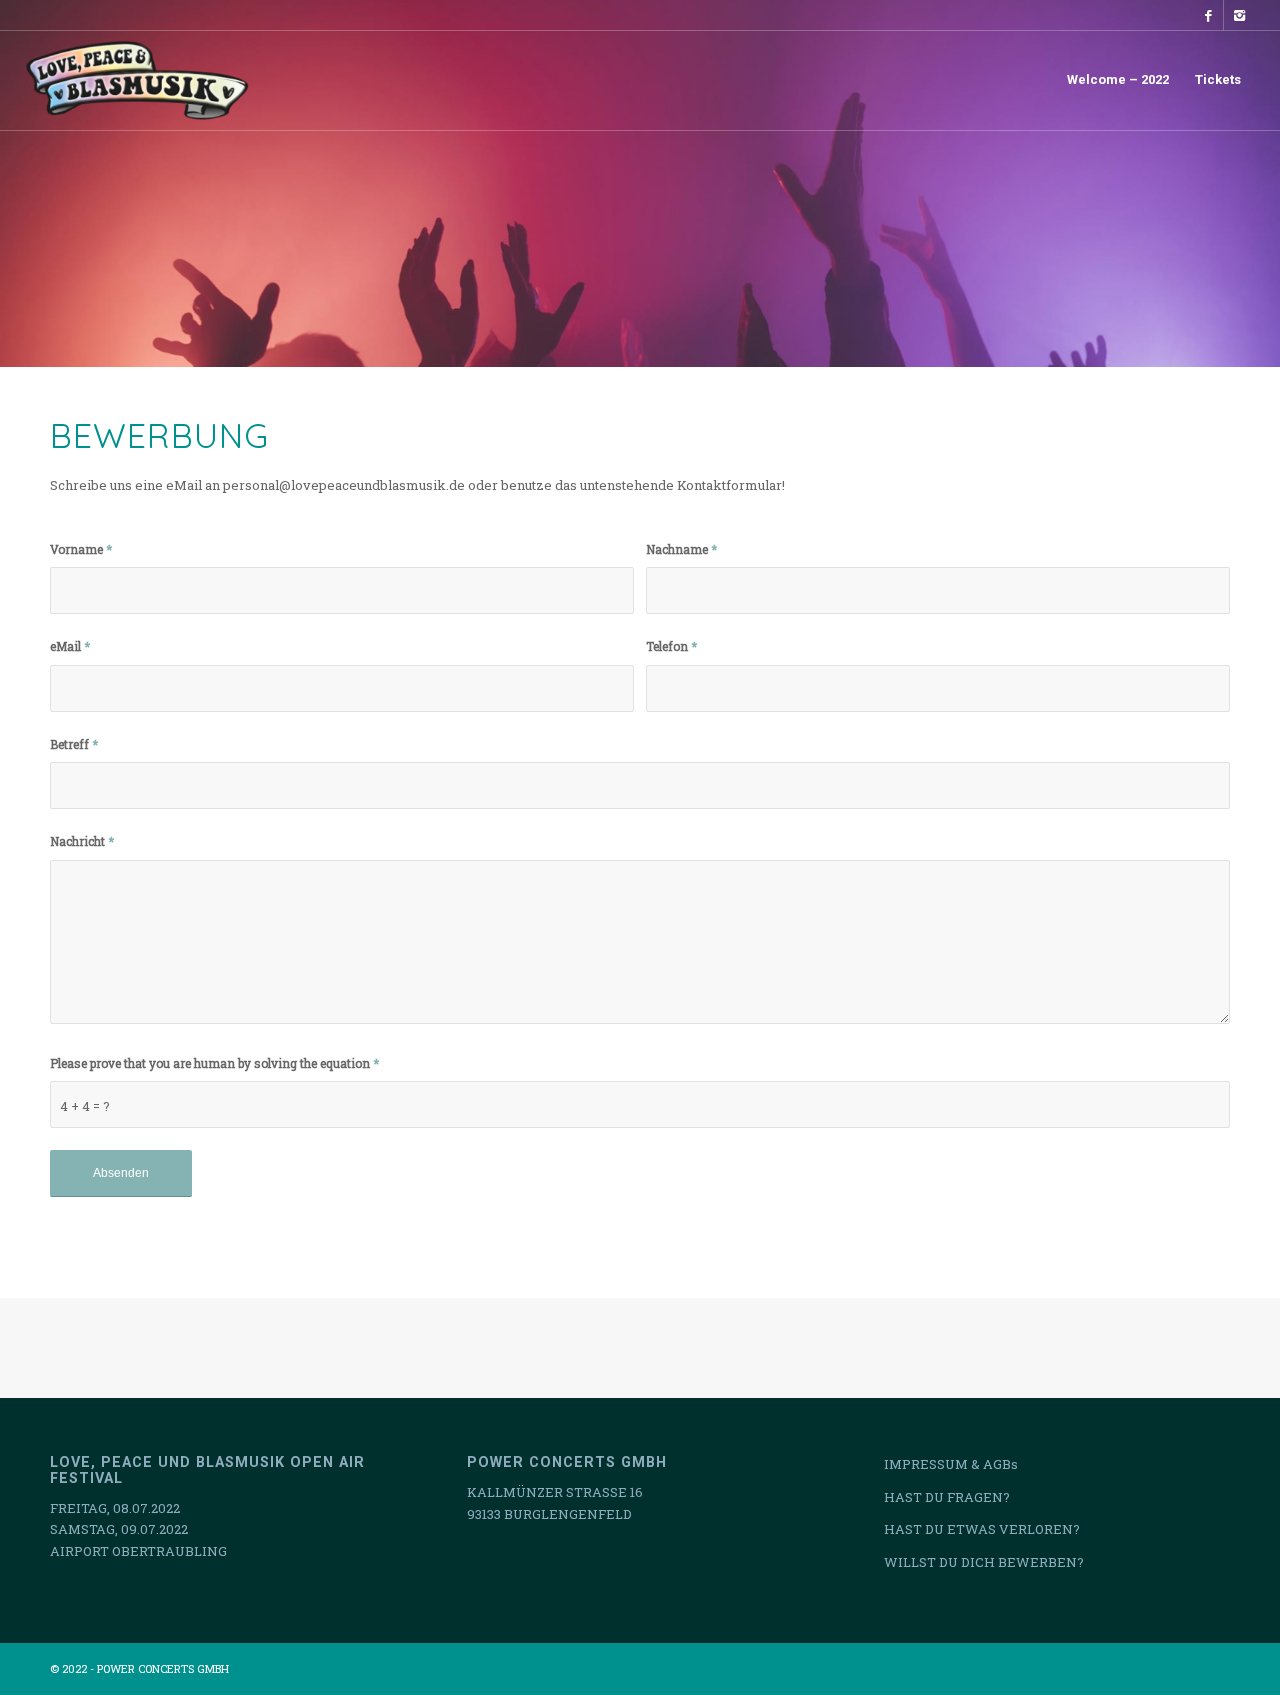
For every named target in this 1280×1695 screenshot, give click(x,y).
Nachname (681, 549)
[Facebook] (1208, 15)
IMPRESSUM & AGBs (951, 1464)
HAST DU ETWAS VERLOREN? (982, 1529)
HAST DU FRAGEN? (947, 1497)
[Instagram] (1239, 15)
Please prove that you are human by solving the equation (214, 1063)
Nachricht (82, 841)
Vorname (81, 549)
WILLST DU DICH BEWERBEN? (984, 1562)
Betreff (74, 744)
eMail (70, 646)
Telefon (671, 646)
